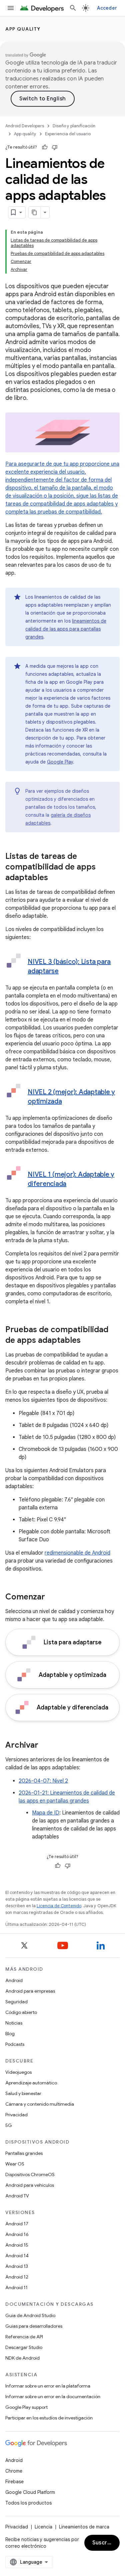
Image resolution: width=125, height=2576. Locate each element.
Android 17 (17, 2224)
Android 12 (17, 2277)
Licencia (43, 2527)
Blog (10, 2034)
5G (9, 2125)
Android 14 (17, 2256)
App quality (23, 29)
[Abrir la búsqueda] (73, 8)
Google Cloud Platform (30, 2492)
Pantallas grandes (24, 2153)
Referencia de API (24, 2337)
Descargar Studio (24, 2347)
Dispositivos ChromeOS (30, 2174)
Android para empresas (30, 1991)
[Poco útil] (55, 147)
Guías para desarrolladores (34, 2326)
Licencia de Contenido (59, 1906)
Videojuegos (18, 2072)
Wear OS (15, 2164)
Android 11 (16, 2287)
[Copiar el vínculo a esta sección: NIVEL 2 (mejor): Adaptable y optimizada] (69, 1102)
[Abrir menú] (11, 8)
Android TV (17, 2196)
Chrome (14, 2471)
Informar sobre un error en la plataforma (48, 2386)
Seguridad (16, 2002)
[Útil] (45, 147)
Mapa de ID (46, 1813)
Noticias (14, 2023)
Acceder (107, 8)
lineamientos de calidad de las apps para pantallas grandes (66, 629)
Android (14, 1980)
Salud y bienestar (23, 2093)
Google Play (60, 762)
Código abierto (21, 2012)
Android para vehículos (30, 2185)
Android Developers (25, 126)
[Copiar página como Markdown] (35, 212)
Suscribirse (106, 2543)
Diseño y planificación (74, 126)
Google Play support (26, 2407)
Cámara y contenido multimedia (40, 2104)
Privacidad (16, 2115)
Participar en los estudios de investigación (49, 2418)
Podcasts (15, 2044)
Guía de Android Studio (30, 2315)
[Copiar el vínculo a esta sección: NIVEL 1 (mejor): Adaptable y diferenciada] (73, 1184)
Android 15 (17, 2245)
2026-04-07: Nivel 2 (43, 1781)
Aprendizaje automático (31, 2083)
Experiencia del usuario (68, 134)
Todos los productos (28, 2503)
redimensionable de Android (77, 1553)
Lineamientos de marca (84, 2527)
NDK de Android (22, 2358)
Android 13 (17, 2266)
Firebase (14, 2482)
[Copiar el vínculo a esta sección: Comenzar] (52, 1597)
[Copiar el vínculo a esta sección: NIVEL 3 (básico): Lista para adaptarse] (65, 972)
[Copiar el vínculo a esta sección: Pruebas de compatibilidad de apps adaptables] (87, 1341)
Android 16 (17, 2234)
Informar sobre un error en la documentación (53, 2397)
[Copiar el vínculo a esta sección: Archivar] (45, 1746)
